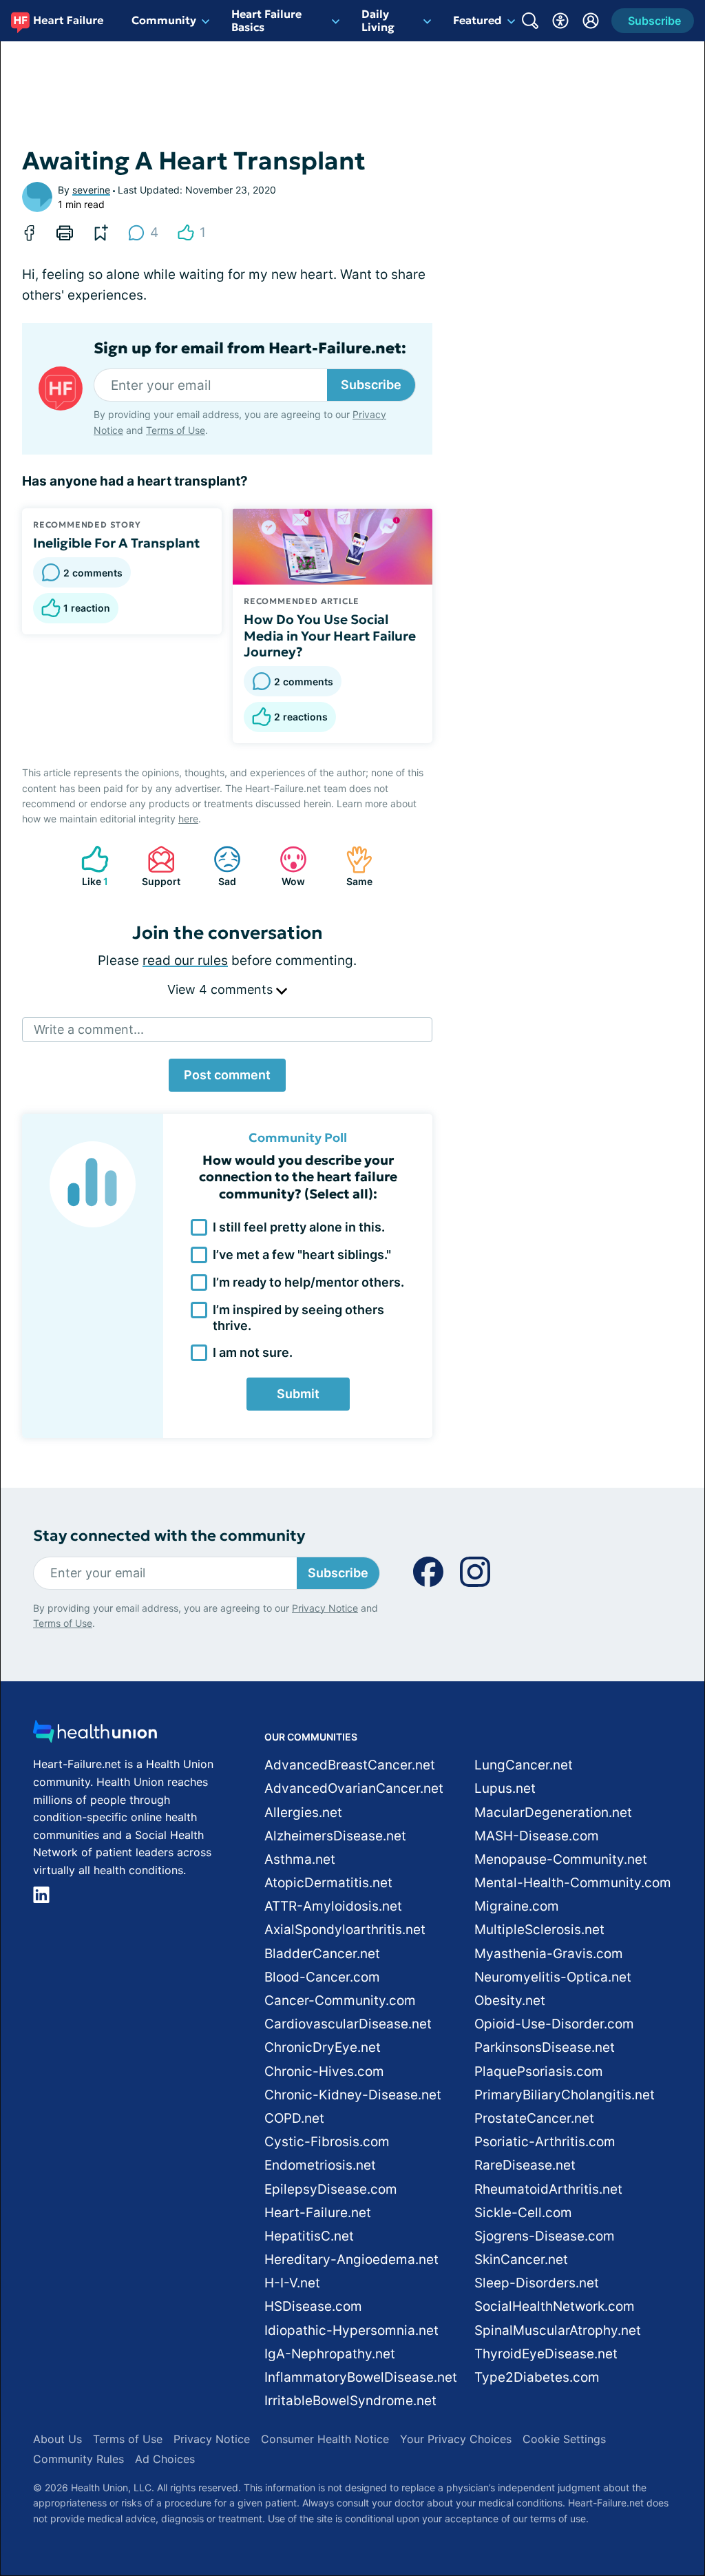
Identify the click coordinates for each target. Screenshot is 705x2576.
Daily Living (378, 20)
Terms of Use (176, 430)
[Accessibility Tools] (560, 21)
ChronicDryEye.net (323, 2047)
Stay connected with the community (169, 1536)
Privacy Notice (325, 1608)
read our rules (185, 960)
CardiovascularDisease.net (348, 2024)
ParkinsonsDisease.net (545, 2047)
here (188, 819)
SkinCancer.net (521, 2260)
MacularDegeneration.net (553, 1812)
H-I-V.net (292, 2283)
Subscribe (371, 385)
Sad (218, 866)
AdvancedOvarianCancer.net (354, 1788)
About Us (57, 2439)
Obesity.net (510, 2001)
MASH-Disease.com (537, 1836)
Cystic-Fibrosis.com (327, 2142)
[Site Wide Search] (530, 21)
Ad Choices (165, 2459)
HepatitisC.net (309, 2236)
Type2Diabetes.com (537, 2377)
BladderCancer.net (322, 1954)
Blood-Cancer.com (322, 1977)
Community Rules (78, 2459)
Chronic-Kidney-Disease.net (353, 2095)
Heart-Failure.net (318, 2213)
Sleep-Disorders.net (537, 2283)
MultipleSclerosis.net (539, 1930)
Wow (285, 866)
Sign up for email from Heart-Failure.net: (250, 349)
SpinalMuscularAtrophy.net (558, 2330)
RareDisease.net (525, 2165)
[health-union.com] (95, 1735)
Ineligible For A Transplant (116, 543)
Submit (298, 1394)
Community (164, 20)
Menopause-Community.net (561, 1859)
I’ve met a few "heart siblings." (302, 1255)
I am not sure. (253, 1352)
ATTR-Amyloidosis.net (333, 1906)
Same (352, 866)
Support (157, 866)
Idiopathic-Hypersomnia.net (351, 2330)
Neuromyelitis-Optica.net (553, 1977)
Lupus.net (505, 1788)
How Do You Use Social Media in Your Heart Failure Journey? (330, 636)
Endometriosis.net (320, 2165)
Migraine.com (517, 1906)
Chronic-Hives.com (324, 2071)
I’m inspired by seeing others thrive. (298, 1318)
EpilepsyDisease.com (331, 2189)
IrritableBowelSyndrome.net (350, 2401)
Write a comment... (89, 1029)
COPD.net (294, 2118)
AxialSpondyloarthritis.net (345, 1930)
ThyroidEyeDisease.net (546, 2354)
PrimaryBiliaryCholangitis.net (565, 2095)
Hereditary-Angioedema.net (351, 2260)
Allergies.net (303, 1812)
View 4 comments (222, 989)
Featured (477, 20)
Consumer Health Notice (325, 2439)
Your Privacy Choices (456, 2439)
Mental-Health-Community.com (573, 1883)
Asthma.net (300, 1859)
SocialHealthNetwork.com (555, 2306)
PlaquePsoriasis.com (539, 2071)
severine (91, 190)
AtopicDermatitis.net (328, 1883)
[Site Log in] (591, 21)
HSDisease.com (313, 2306)
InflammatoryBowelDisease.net (361, 2377)
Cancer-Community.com (340, 2001)
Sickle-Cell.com (523, 2213)
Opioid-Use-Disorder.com (554, 2024)
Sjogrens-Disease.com (545, 2236)
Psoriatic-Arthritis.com (545, 2142)
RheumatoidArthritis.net (548, 2189)
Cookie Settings (564, 2439)
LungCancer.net (524, 1765)
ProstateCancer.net (534, 2118)
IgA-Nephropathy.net (330, 2354)
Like (88, 866)
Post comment (227, 1075)
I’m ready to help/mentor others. (308, 1282)
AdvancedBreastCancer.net (350, 1765)
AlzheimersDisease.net (335, 1836)
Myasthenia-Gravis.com (549, 1954)
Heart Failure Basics (266, 20)
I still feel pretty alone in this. (299, 1227)
